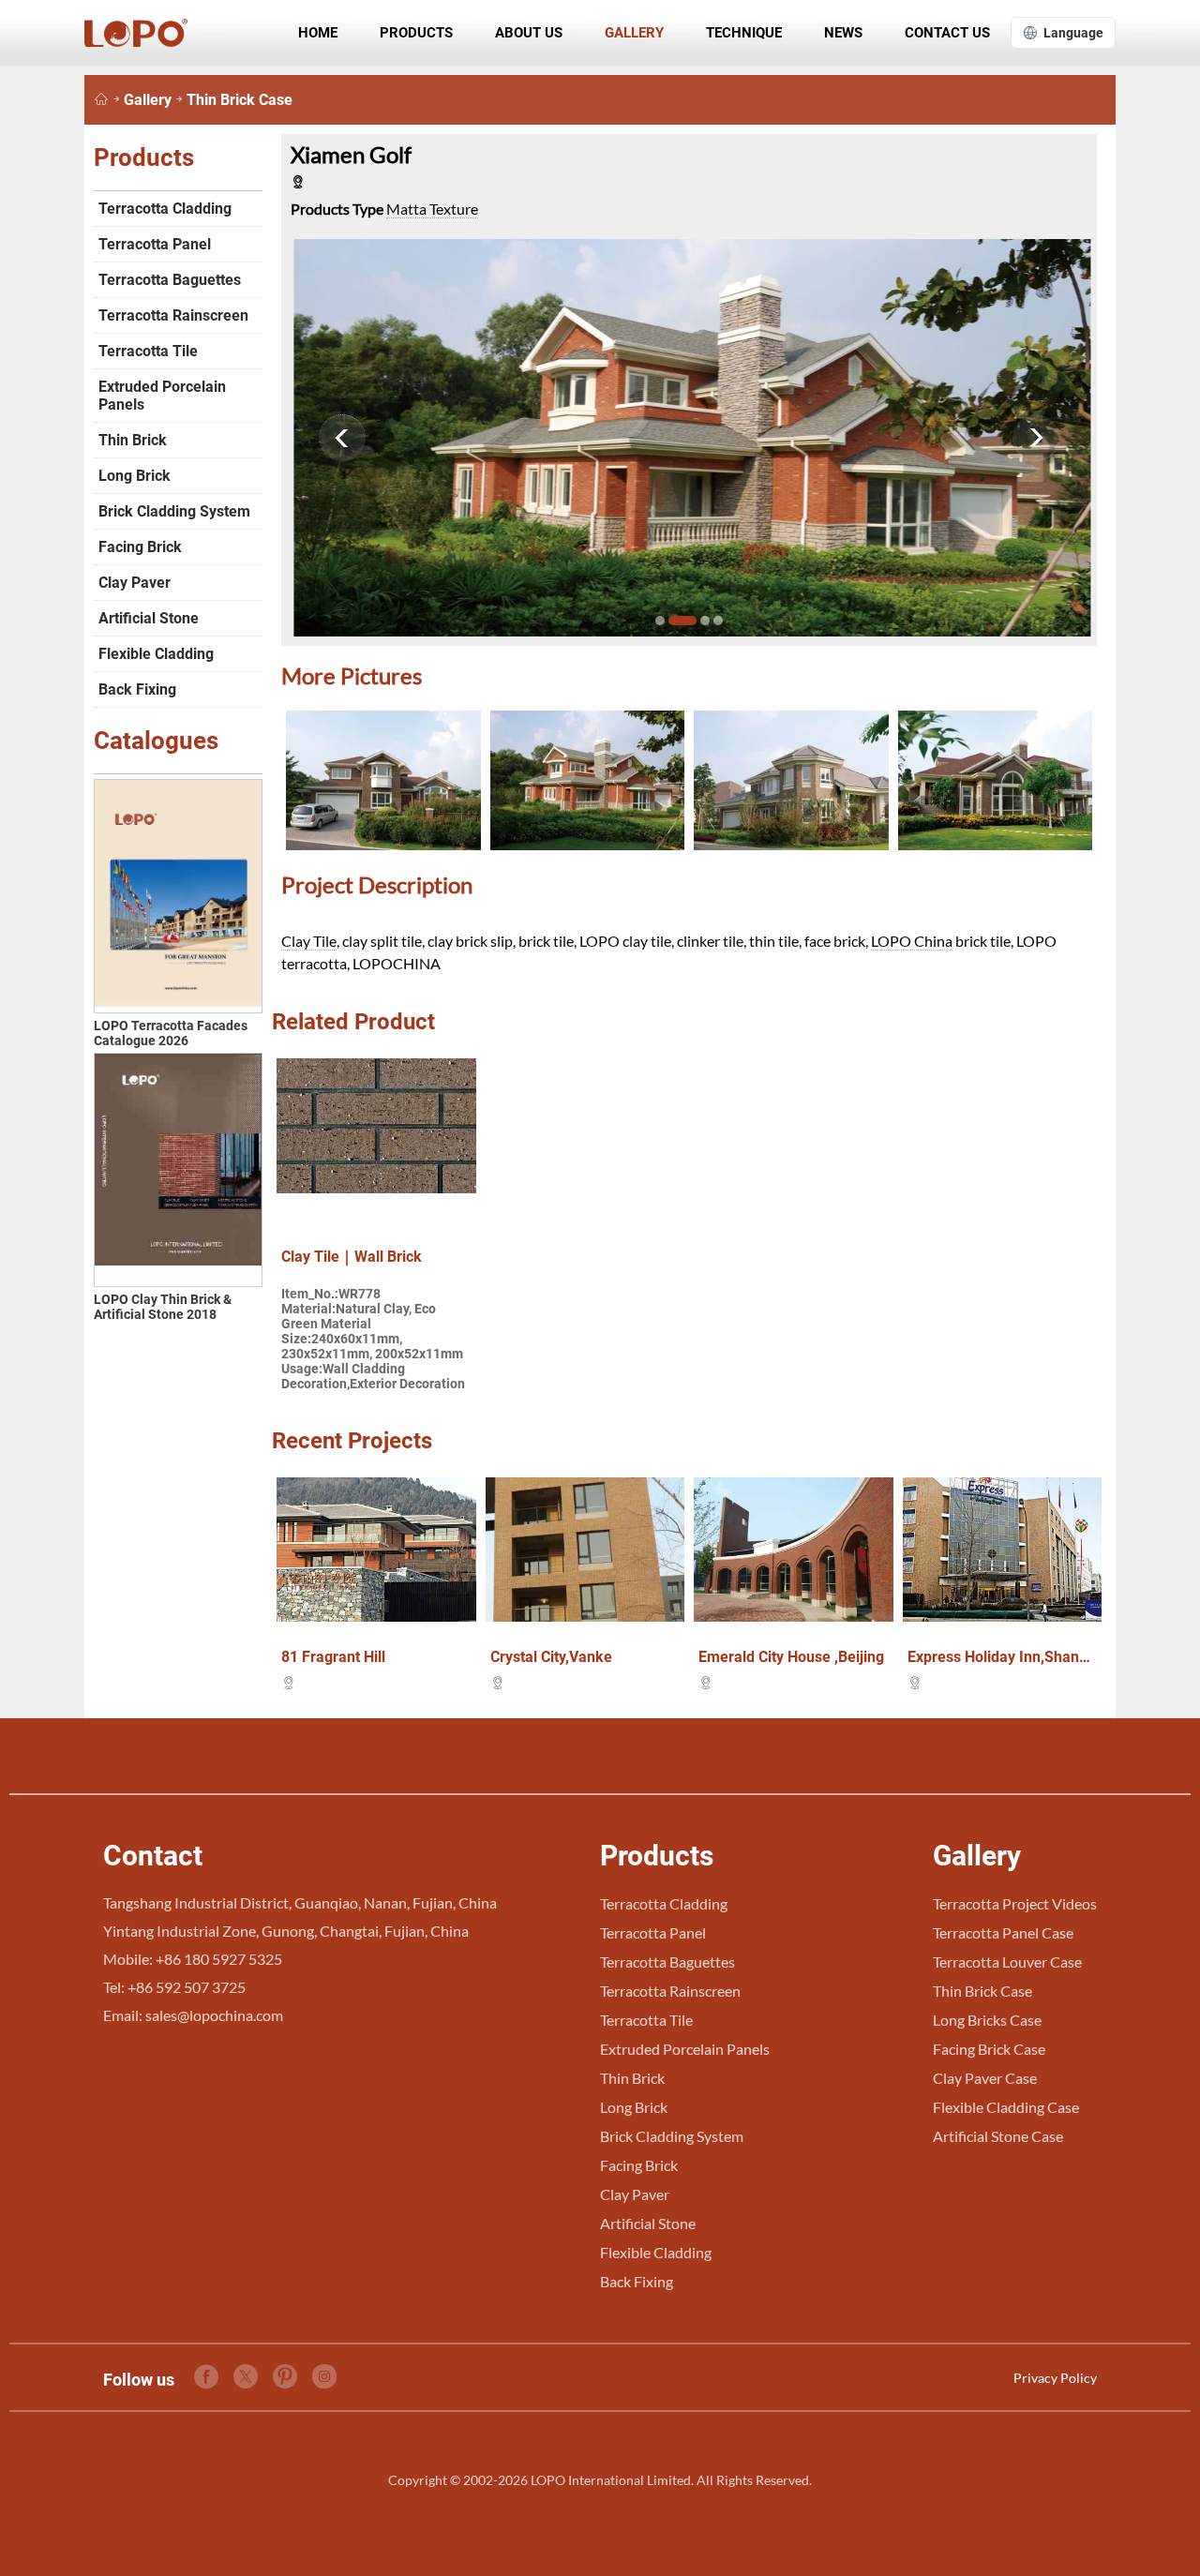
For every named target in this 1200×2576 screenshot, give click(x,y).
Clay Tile (309, 941)
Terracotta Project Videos (1015, 1903)
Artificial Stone (149, 618)
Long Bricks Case (987, 2020)
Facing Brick (140, 547)
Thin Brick (133, 440)
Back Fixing (137, 689)
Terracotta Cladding (165, 209)
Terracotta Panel (155, 244)
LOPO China (912, 941)
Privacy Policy (1055, 2378)
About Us (529, 33)
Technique (744, 33)
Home (318, 33)
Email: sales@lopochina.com (193, 2015)
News (843, 33)
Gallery (634, 33)
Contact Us (947, 33)
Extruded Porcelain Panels (162, 396)
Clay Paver (135, 583)
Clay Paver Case (985, 2078)
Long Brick (135, 476)
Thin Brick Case (240, 100)
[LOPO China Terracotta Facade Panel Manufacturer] (101, 100)
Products (416, 33)
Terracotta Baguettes (170, 280)
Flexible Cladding (156, 654)
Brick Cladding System (174, 511)
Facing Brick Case (989, 2049)
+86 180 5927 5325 (219, 1959)
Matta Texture (432, 209)
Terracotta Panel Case (1003, 1932)
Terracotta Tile (148, 351)
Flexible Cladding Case (1006, 2107)
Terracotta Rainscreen (173, 315)
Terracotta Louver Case (1007, 1962)
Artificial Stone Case (998, 2136)
